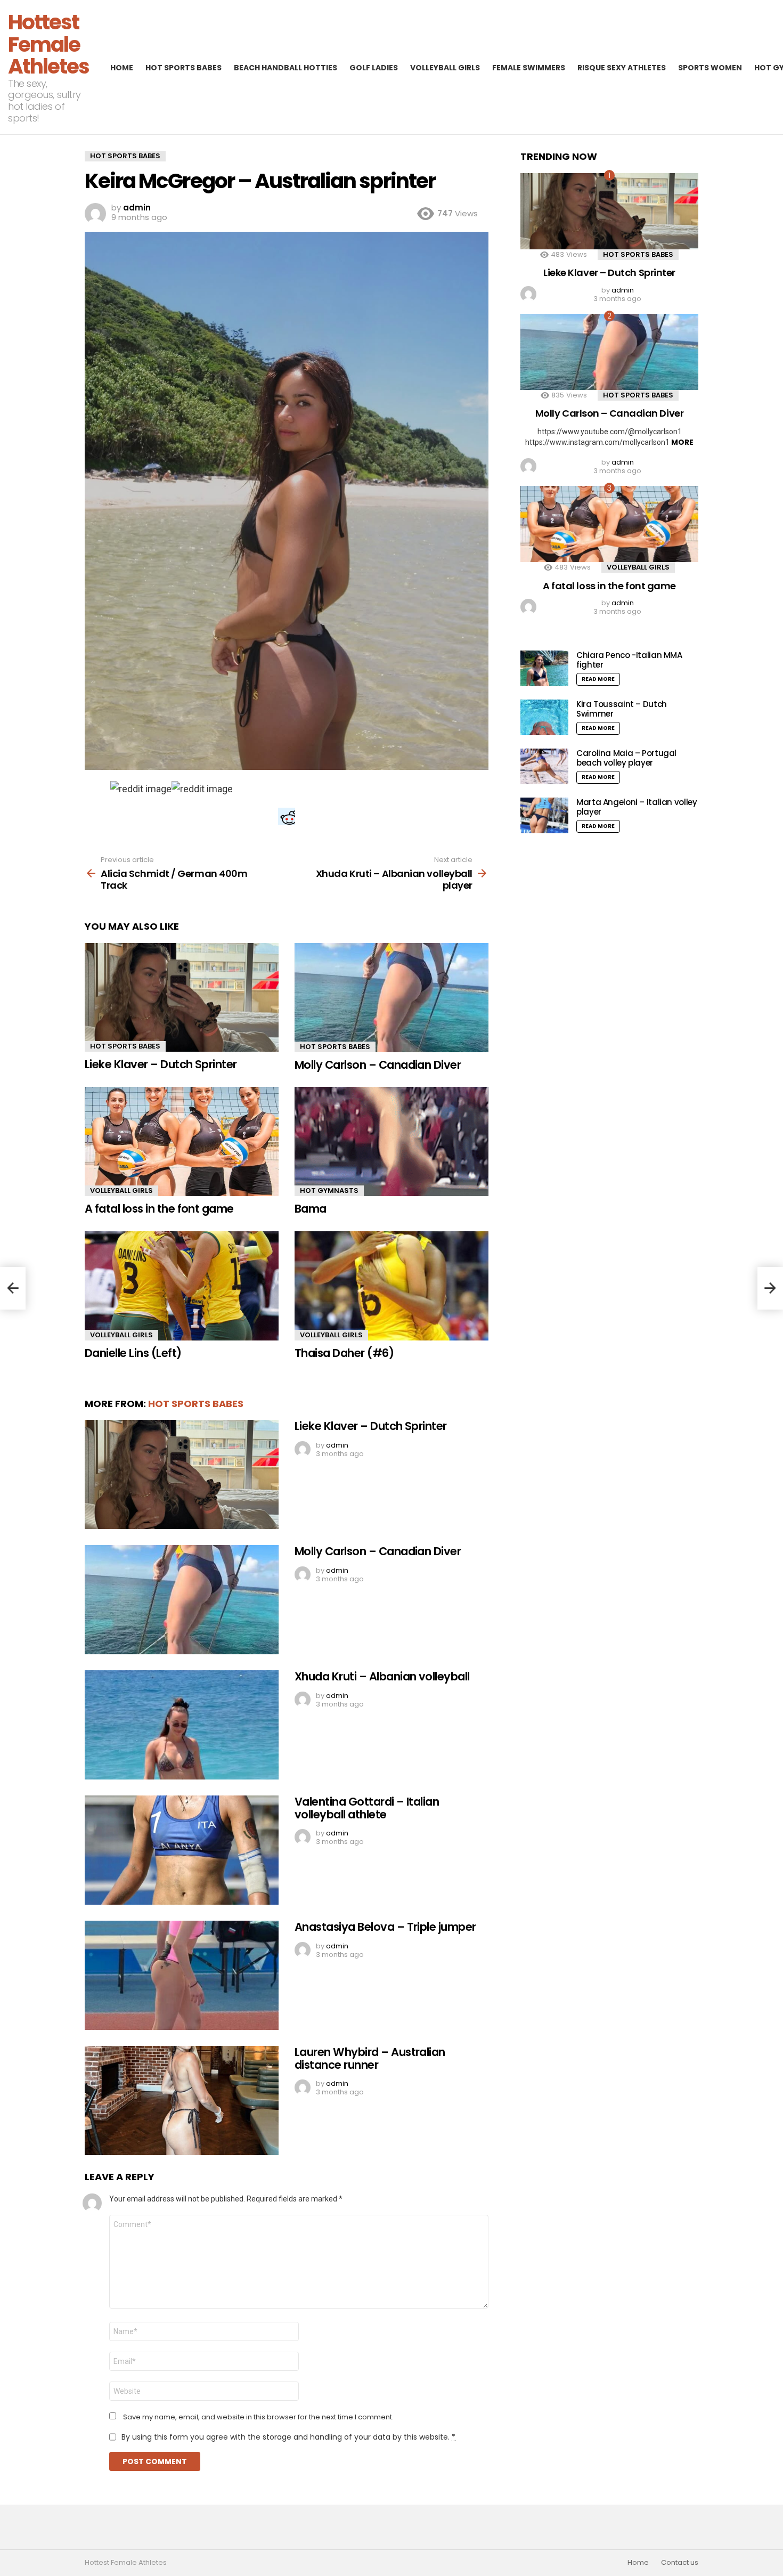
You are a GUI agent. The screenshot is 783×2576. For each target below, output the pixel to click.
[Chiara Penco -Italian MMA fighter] (544, 668)
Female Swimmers (529, 68)
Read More (598, 679)
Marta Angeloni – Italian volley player (637, 807)
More (682, 442)
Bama (311, 1209)
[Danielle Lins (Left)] (182, 1286)
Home (122, 68)
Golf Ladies (374, 68)
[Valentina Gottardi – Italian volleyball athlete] (182, 1850)
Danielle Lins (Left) (133, 1353)
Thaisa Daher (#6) (344, 1353)
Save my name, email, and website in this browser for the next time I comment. (258, 2417)
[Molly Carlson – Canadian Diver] (391, 998)
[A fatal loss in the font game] (182, 1141)
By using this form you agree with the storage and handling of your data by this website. (288, 2437)
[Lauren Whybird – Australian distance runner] (182, 2100)
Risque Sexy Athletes (622, 68)
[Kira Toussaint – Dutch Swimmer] (544, 717)
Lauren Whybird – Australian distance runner (370, 2058)
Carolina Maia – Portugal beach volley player (626, 758)
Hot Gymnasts (329, 1191)
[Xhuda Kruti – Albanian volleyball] (182, 1725)
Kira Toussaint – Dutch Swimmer (622, 709)
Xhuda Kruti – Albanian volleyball (382, 1676)
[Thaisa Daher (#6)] (391, 1286)
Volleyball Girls (445, 68)
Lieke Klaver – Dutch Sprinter (161, 1064)
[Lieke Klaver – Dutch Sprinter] (182, 998)
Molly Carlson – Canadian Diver (378, 1065)
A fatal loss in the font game (159, 1209)
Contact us (680, 2563)
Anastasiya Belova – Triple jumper (385, 1927)
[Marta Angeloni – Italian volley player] (544, 815)
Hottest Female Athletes (48, 44)
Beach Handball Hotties (286, 68)
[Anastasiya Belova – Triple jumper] (182, 1975)
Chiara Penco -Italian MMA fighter (629, 660)
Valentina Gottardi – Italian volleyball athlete (367, 1808)
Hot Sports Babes (183, 68)
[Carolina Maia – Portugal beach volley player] (544, 766)
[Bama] (391, 1141)
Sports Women (710, 68)
